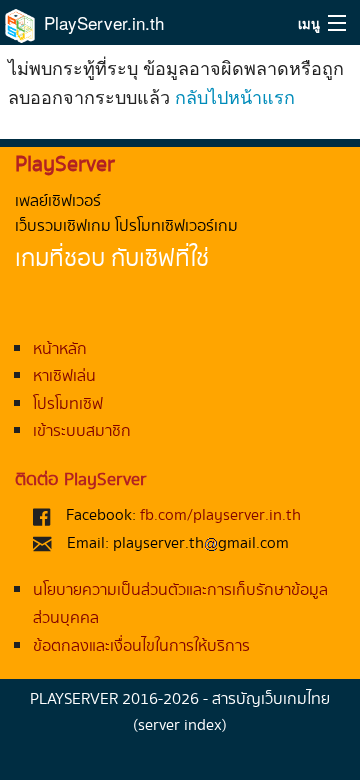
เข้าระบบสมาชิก (82, 431)
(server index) (180, 725)
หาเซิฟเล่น (64, 376)
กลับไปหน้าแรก (235, 96)
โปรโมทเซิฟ (68, 404)
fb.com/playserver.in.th (220, 515)
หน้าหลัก (60, 349)
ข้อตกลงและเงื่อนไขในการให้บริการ (141, 646)
